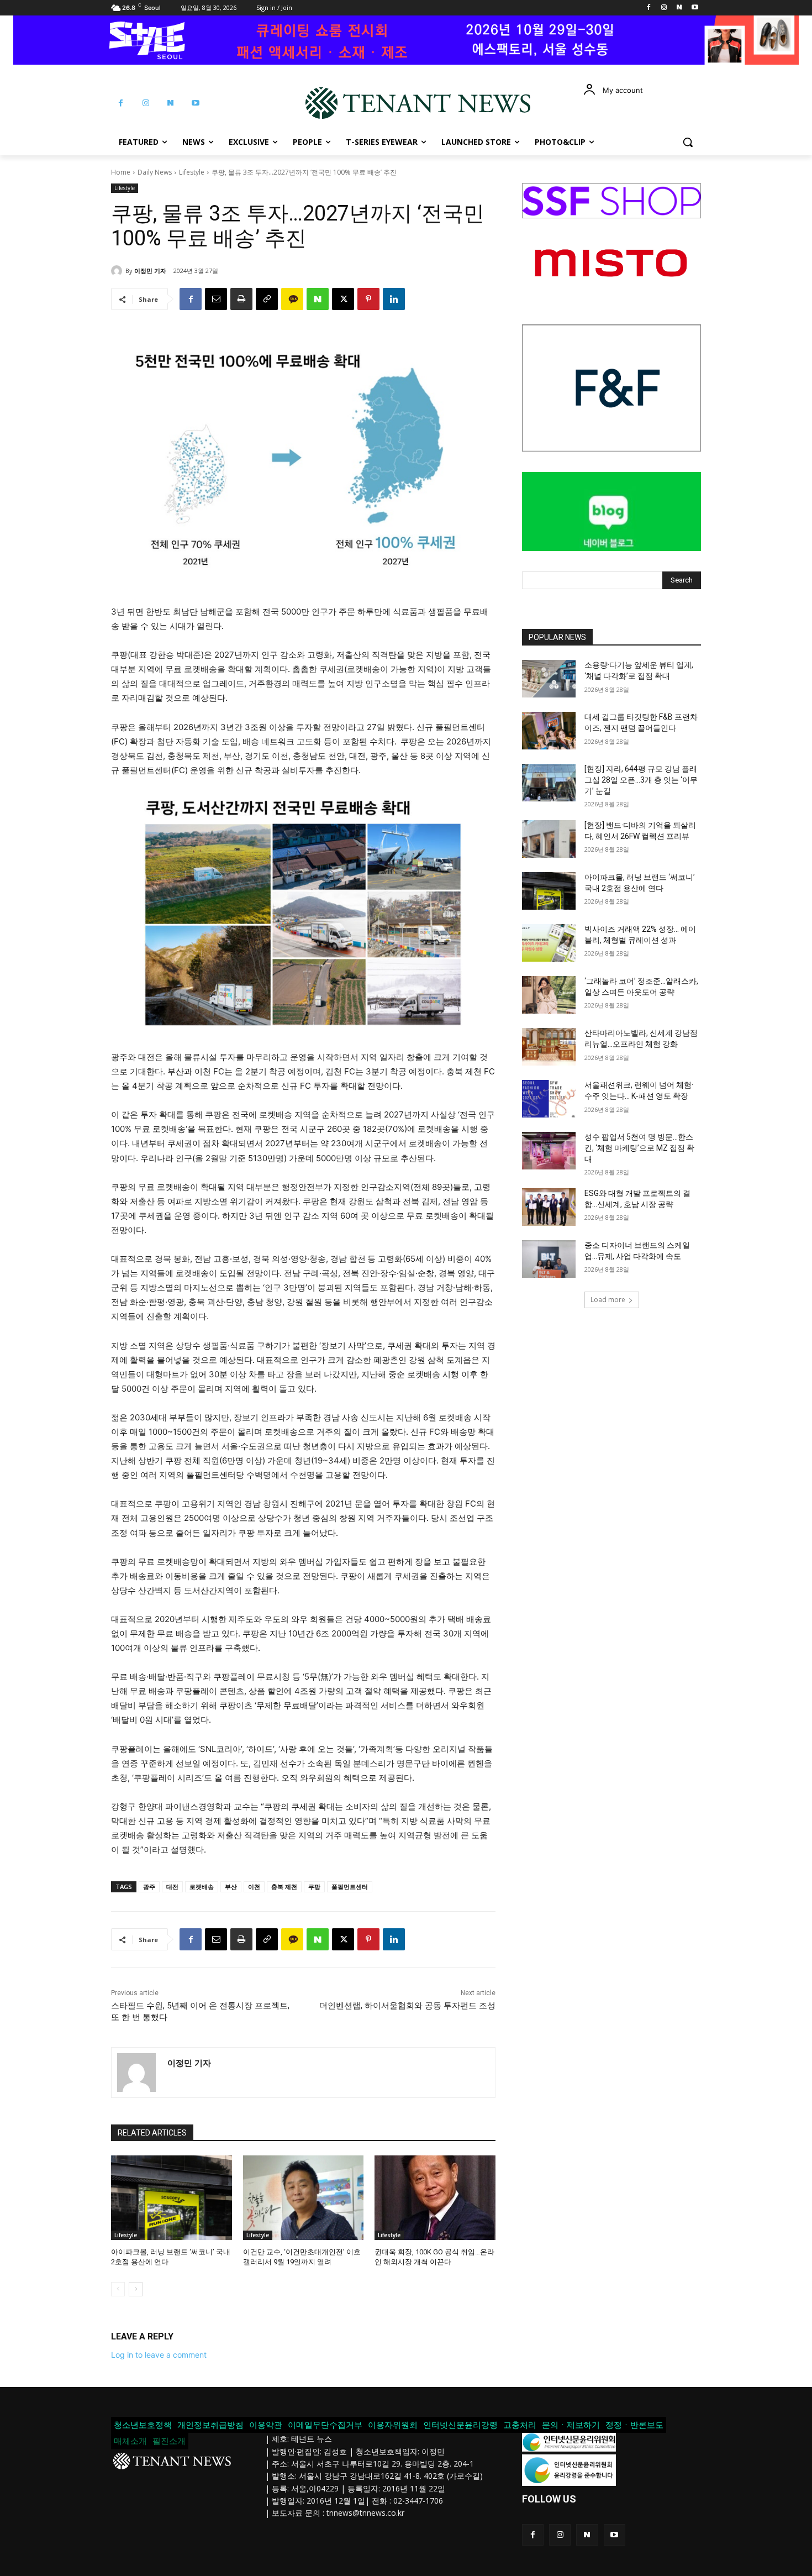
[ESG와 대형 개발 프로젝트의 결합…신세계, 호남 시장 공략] (549, 1207)
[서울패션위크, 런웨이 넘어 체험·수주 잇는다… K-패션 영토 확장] (549, 1099)
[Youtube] (695, 8)
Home (121, 172)
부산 (231, 1887)
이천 (254, 1887)
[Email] (216, 299)
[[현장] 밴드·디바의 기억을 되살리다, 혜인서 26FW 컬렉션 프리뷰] (549, 839)
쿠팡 (314, 1887)
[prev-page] (118, 2289)
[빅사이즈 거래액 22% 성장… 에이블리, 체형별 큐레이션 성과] (549, 943)
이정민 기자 (150, 271)
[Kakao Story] (292, 299)
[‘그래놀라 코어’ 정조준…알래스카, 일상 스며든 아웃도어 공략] (549, 995)
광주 (149, 1887)
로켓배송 (202, 1887)
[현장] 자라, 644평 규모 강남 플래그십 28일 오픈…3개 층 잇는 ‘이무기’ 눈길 (641, 780)
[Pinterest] (368, 299)
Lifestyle (192, 172)
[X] (343, 299)
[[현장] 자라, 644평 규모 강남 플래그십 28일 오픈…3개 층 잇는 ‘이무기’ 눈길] (549, 783)
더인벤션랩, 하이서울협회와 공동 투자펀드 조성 (407, 2006)
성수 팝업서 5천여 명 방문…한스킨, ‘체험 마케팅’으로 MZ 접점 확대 (639, 1148)
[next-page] (136, 2289)
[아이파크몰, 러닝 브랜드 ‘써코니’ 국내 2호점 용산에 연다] (172, 2198)
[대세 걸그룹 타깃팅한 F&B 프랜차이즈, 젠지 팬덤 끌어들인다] (549, 731)
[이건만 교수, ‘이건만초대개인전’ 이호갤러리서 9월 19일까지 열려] (304, 2198)
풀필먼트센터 (350, 1887)
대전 (172, 1887)
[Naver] (679, 8)
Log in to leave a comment (159, 2355)
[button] (688, 142)
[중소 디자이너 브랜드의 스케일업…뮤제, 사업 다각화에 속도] (549, 1259)
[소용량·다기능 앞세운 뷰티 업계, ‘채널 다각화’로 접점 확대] (549, 679)
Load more (608, 1300)
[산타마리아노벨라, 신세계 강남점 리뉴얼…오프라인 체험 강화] (549, 1047)
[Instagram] (664, 8)
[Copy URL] (267, 299)
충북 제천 (284, 1887)
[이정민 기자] (118, 271)
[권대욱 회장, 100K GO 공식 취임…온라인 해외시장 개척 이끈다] (435, 2198)
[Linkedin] (394, 299)
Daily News (155, 172)
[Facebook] (649, 8)
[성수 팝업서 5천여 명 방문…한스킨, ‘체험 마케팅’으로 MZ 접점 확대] (549, 1151)
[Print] (241, 299)
